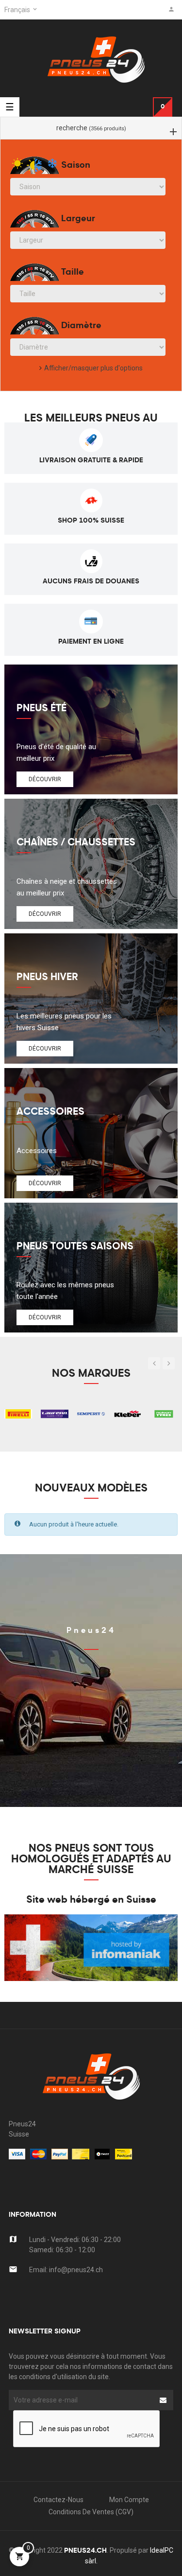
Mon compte (129, 2500)
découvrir (45, 779)
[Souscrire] (163, 2400)
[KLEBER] (127, 1413)
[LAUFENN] (55, 1413)
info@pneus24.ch (76, 2270)
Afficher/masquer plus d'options (93, 368)
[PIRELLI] (18, 1413)
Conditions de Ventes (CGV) (91, 2512)
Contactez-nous (58, 2500)
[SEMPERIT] (91, 1413)
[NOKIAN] (164, 1413)
